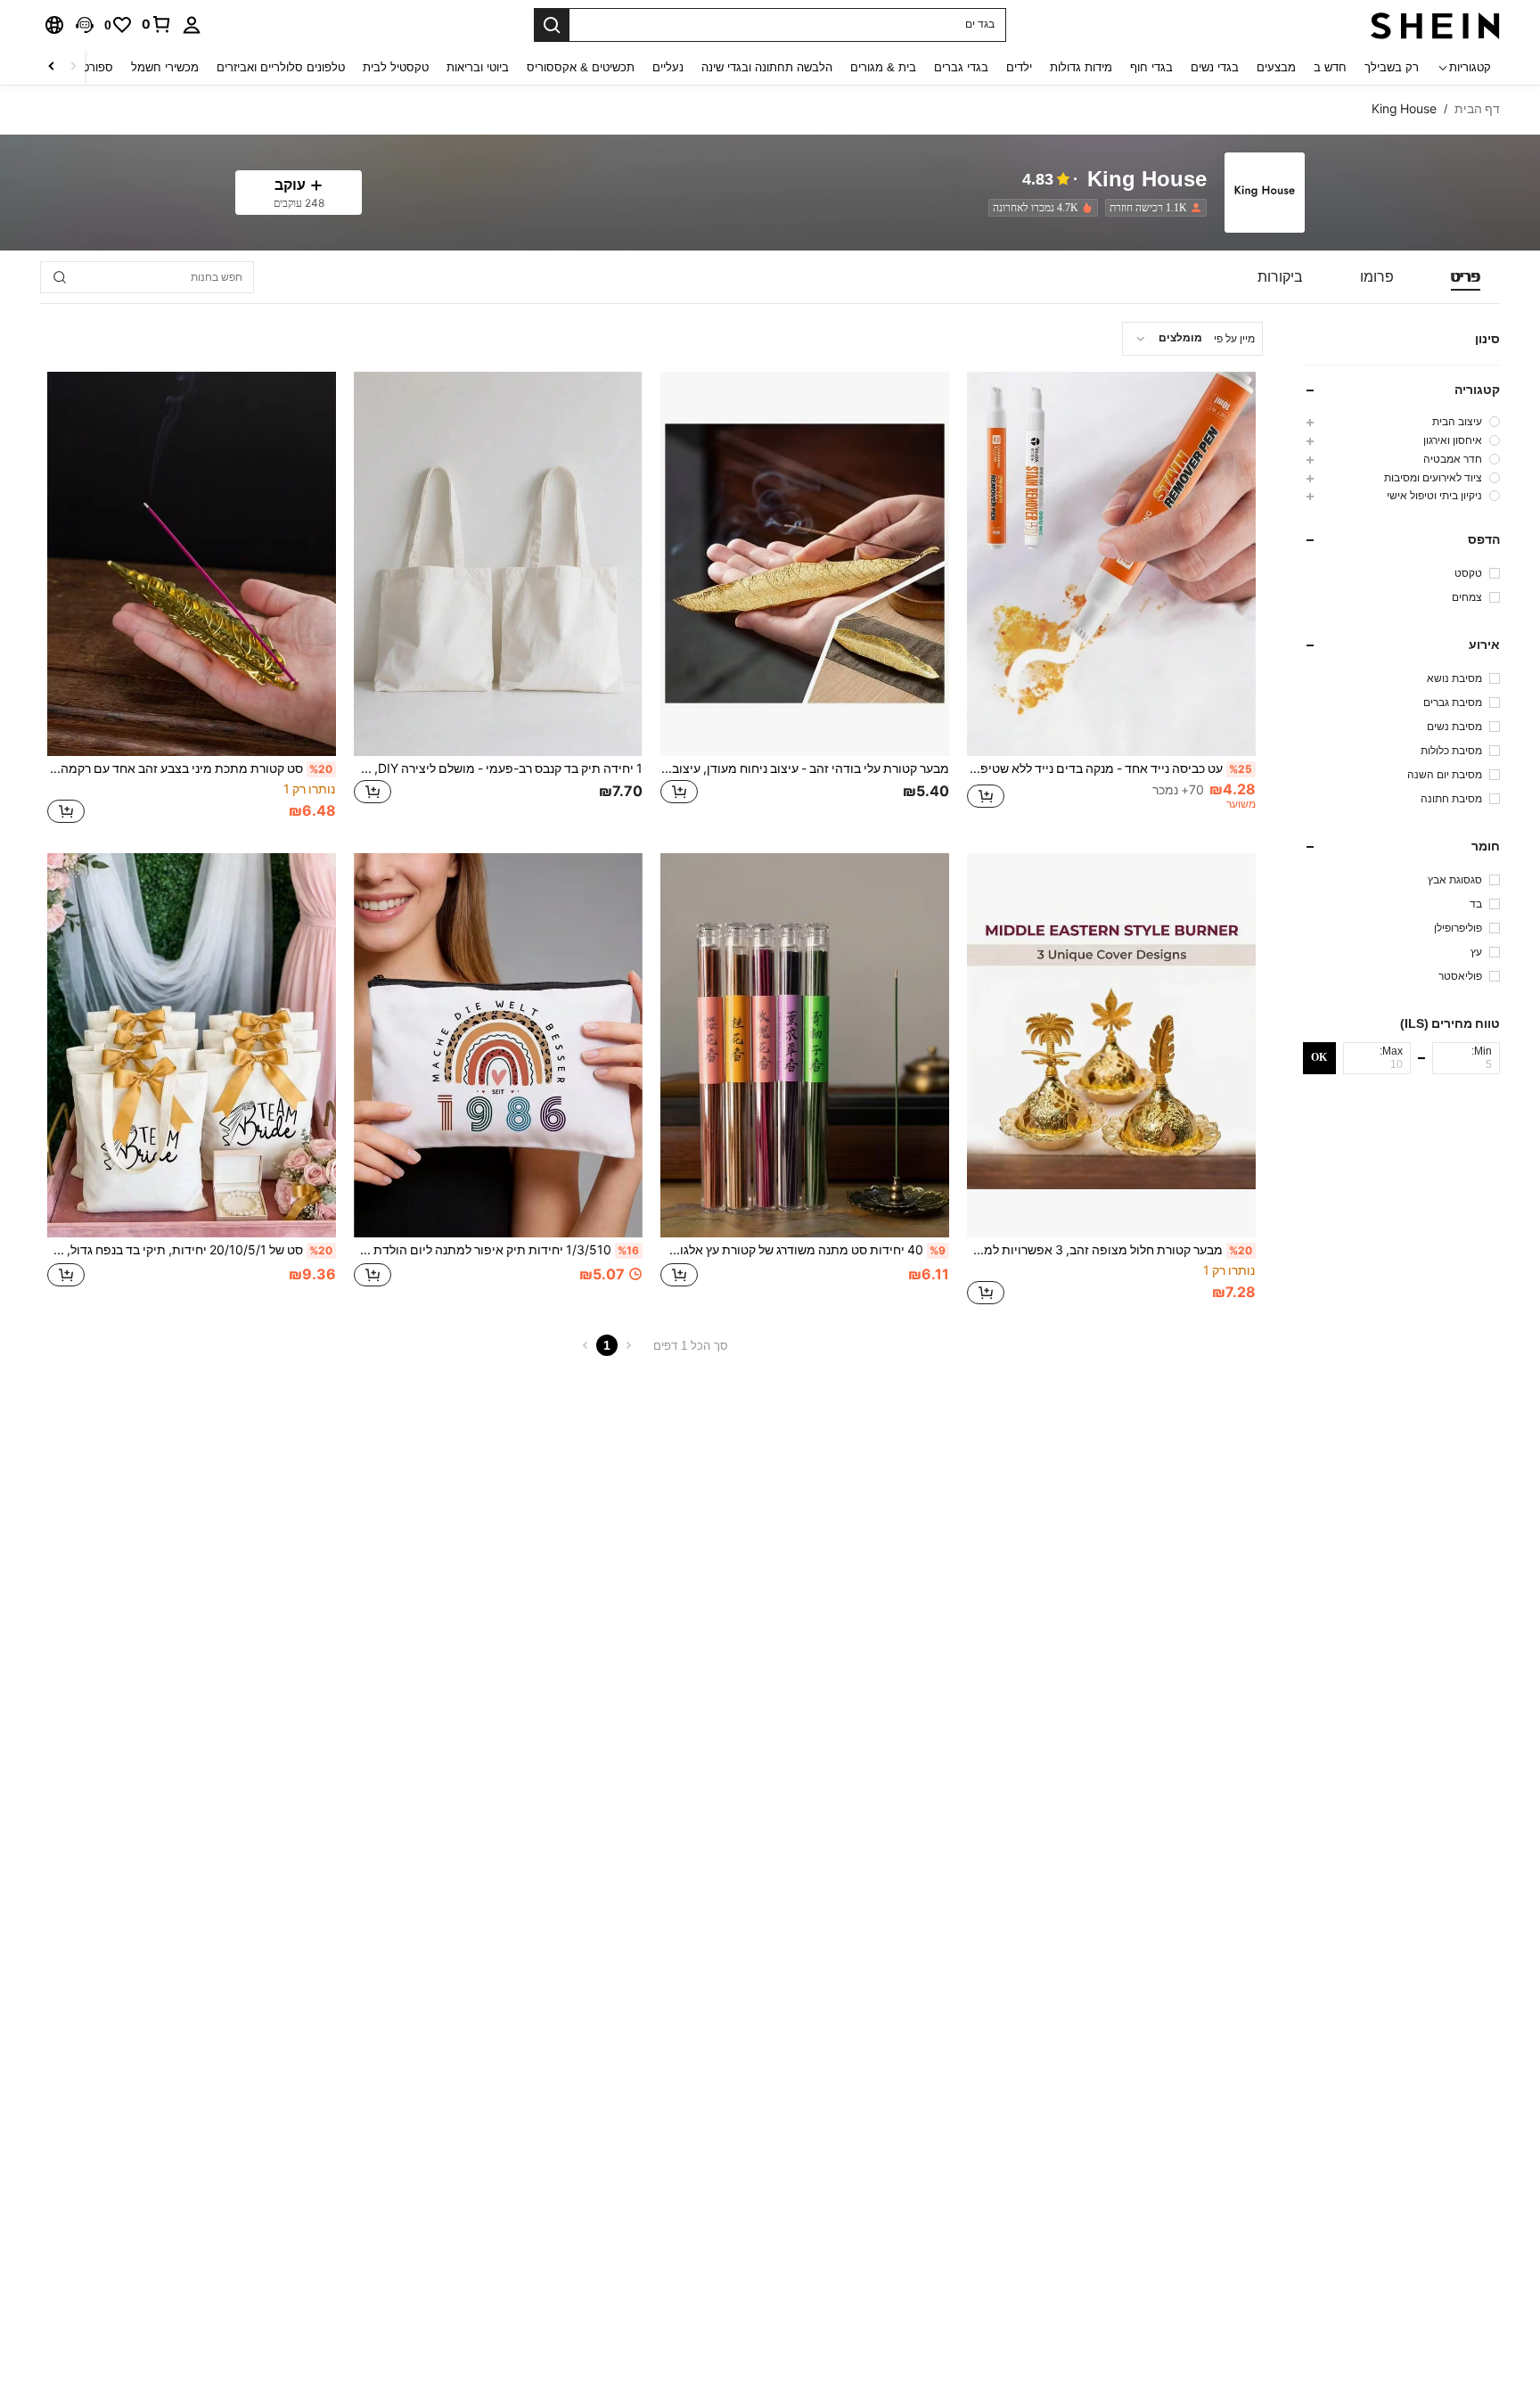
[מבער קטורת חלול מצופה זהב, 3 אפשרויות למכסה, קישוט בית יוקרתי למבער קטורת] (1111, 1045)
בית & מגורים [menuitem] (883, 67)
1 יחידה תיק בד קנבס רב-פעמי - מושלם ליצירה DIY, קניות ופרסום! (498, 768)
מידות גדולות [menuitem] (1081, 67)
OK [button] (1319, 1057)
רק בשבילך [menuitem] (1392, 67)
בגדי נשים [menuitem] (1215, 67)
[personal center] (192, 25)
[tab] (1466, 277)
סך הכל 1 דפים (691, 1346)
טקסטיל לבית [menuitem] (396, 67)
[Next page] (586, 1345)
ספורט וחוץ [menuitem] (86, 67)
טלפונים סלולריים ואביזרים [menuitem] (281, 67)
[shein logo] (1435, 25)
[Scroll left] (73, 67)
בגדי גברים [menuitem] (961, 67)
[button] (85, 25)
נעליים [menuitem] (668, 67)
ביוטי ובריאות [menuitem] (478, 67)
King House (1147, 180)
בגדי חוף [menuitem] (1151, 67)
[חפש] (552, 25)
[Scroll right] (52, 67)
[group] (1401, 421)
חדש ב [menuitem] (1330, 67)
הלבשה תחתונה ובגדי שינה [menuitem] (767, 67)
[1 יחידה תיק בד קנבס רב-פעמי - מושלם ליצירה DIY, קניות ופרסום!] (498, 564)
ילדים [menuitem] (1019, 67)
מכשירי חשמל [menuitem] (165, 67)
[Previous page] (628, 1345)
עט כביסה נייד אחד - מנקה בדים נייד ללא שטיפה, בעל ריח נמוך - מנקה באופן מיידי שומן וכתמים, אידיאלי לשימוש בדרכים (1110, 768)
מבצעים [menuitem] (1276, 67)
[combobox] (1192, 339)
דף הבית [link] (1477, 109)
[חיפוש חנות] (60, 277)
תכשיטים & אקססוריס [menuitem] (581, 67)
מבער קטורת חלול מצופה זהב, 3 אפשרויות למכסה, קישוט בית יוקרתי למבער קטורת (1110, 1250)
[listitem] (1152, 208)
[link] (157, 24)
